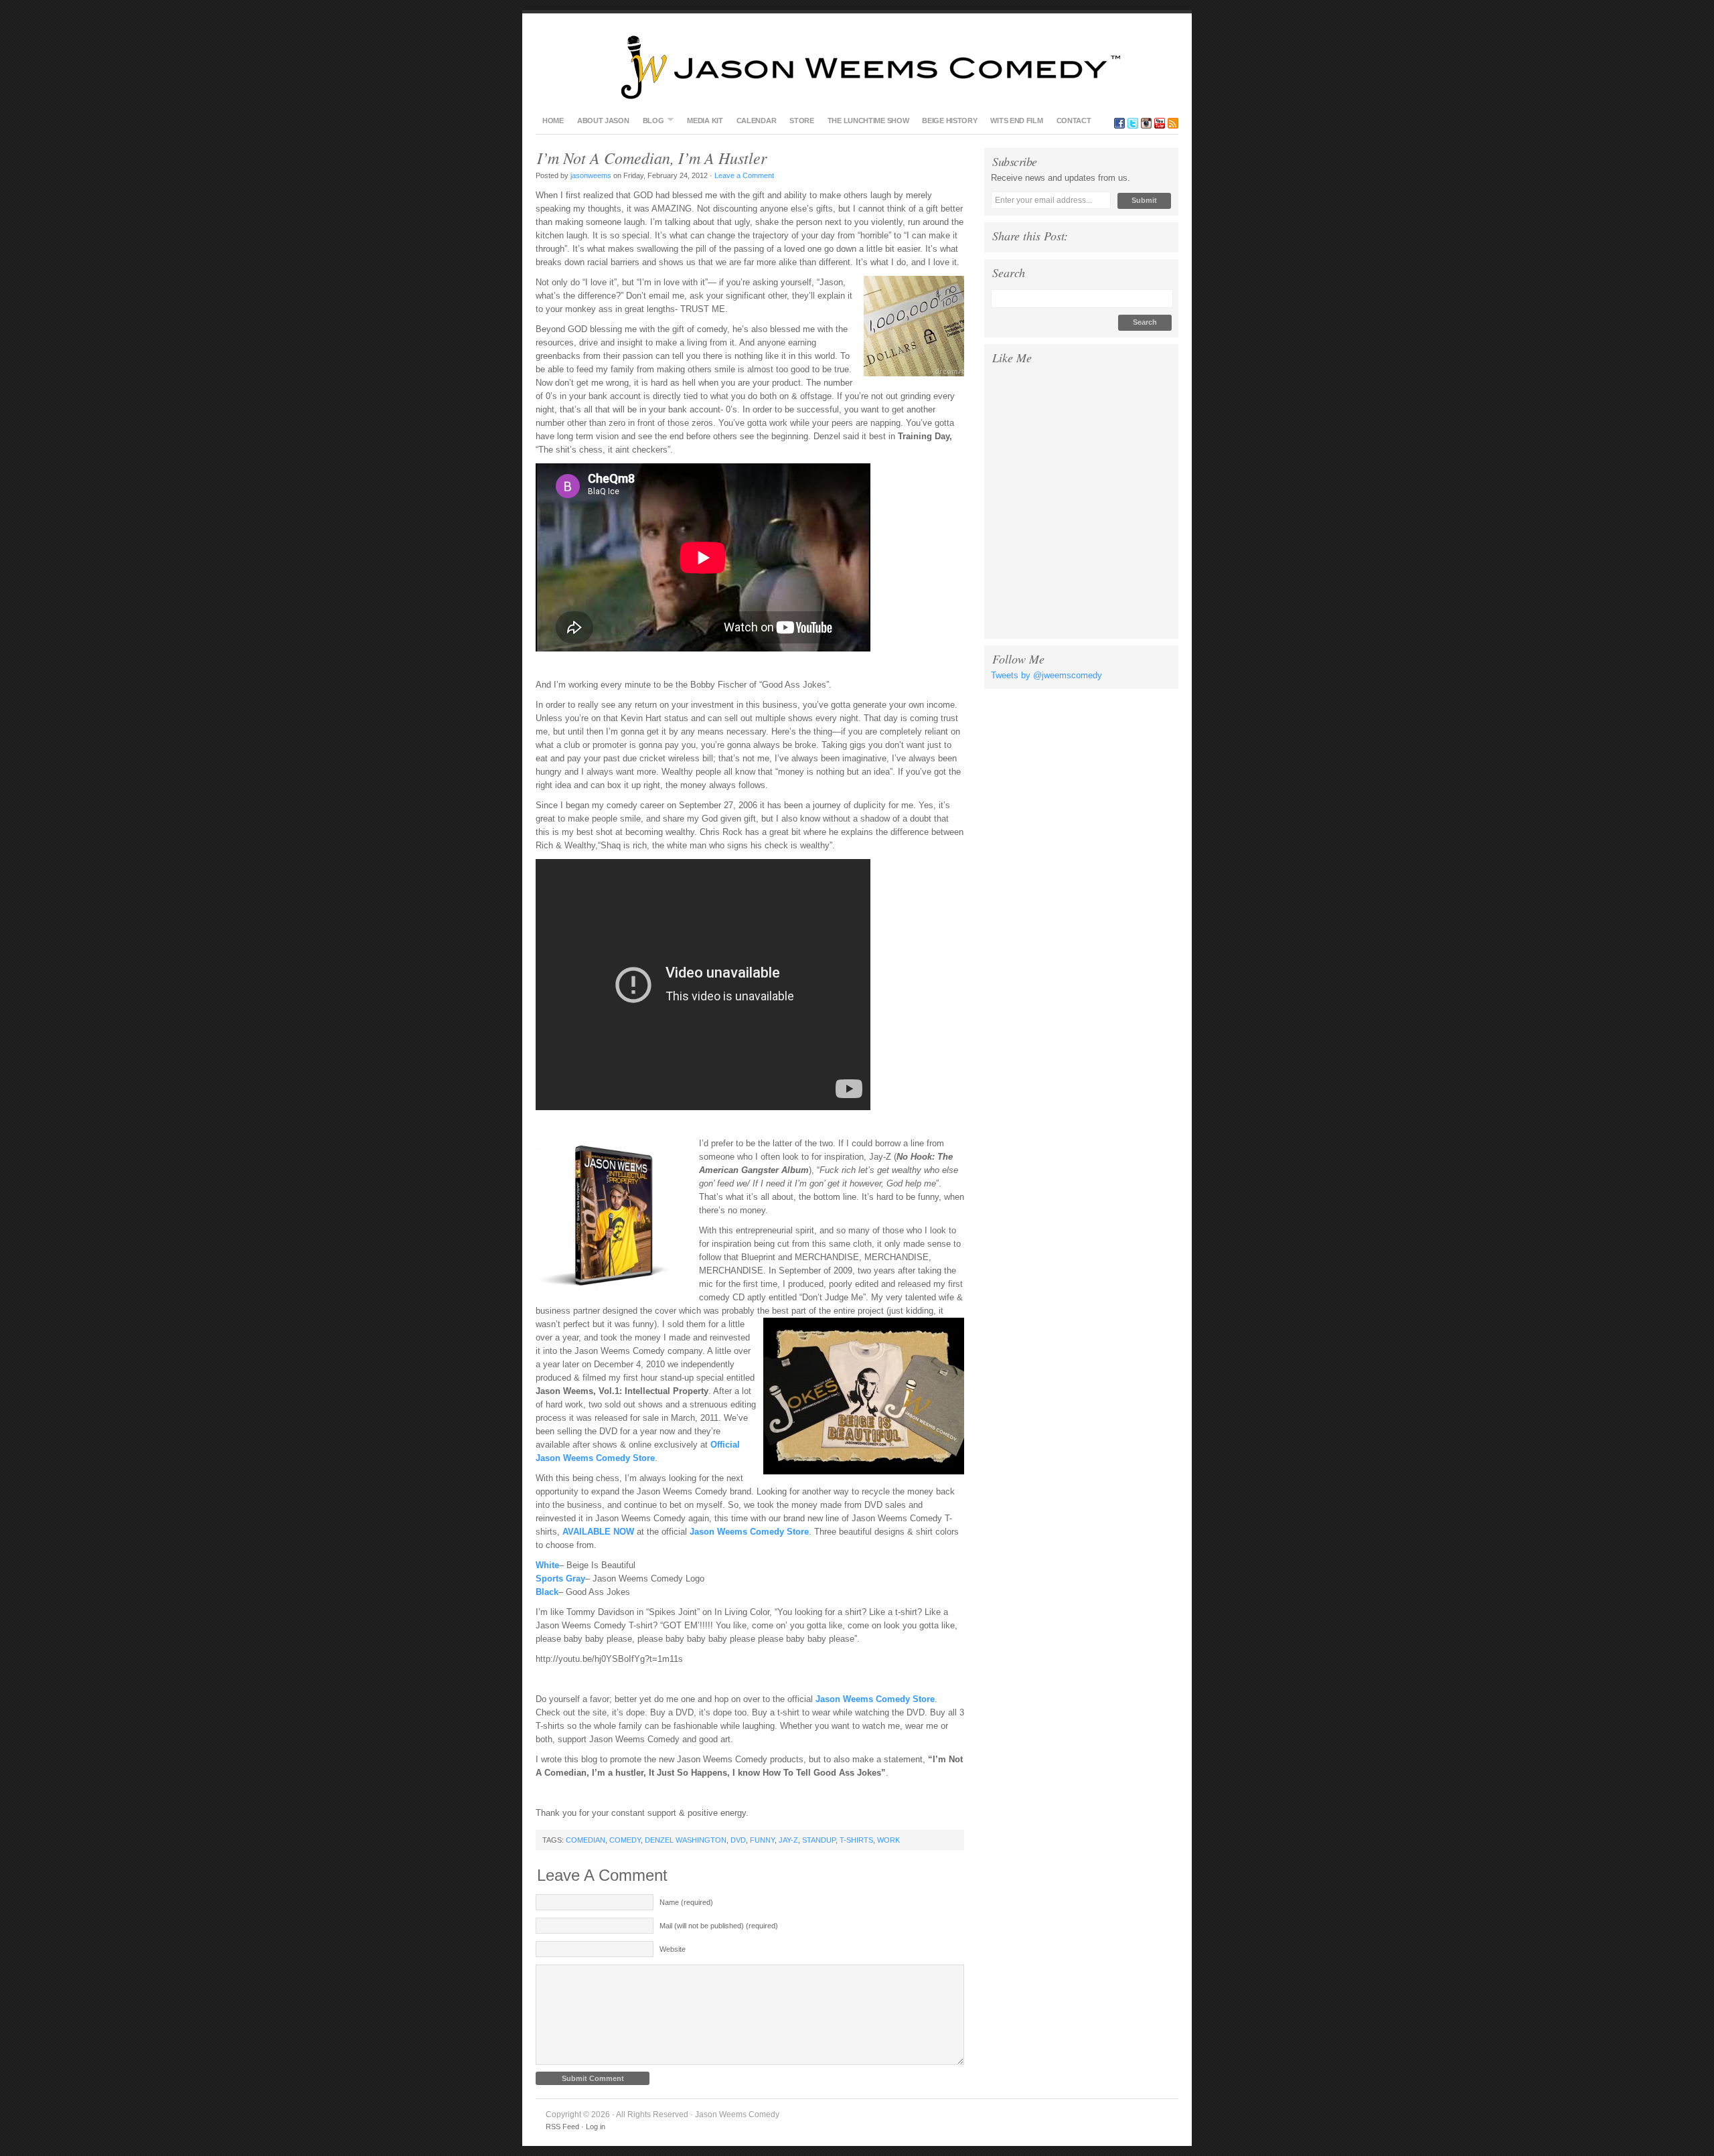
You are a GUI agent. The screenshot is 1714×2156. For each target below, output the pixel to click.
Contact (1074, 121)
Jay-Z (788, 1840)
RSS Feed (562, 2127)
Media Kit (705, 121)
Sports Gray (560, 1578)
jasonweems (591, 175)
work (888, 1840)
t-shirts (856, 1840)
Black (547, 1592)
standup (819, 1840)
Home (553, 121)
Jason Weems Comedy (857, 67)
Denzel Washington (686, 1840)
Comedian (586, 1840)
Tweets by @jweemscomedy (1046, 675)
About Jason (603, 121)
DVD (738, 1840)
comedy (625, 1840)
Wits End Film (1016, 121)
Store (802, 121)
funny (762, 1840)
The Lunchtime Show (868, 121)
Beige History (949, 121)
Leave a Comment (745, 175)
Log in (596, 2127)
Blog (650, 120)
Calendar (757, 121)
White (547, 1565)
